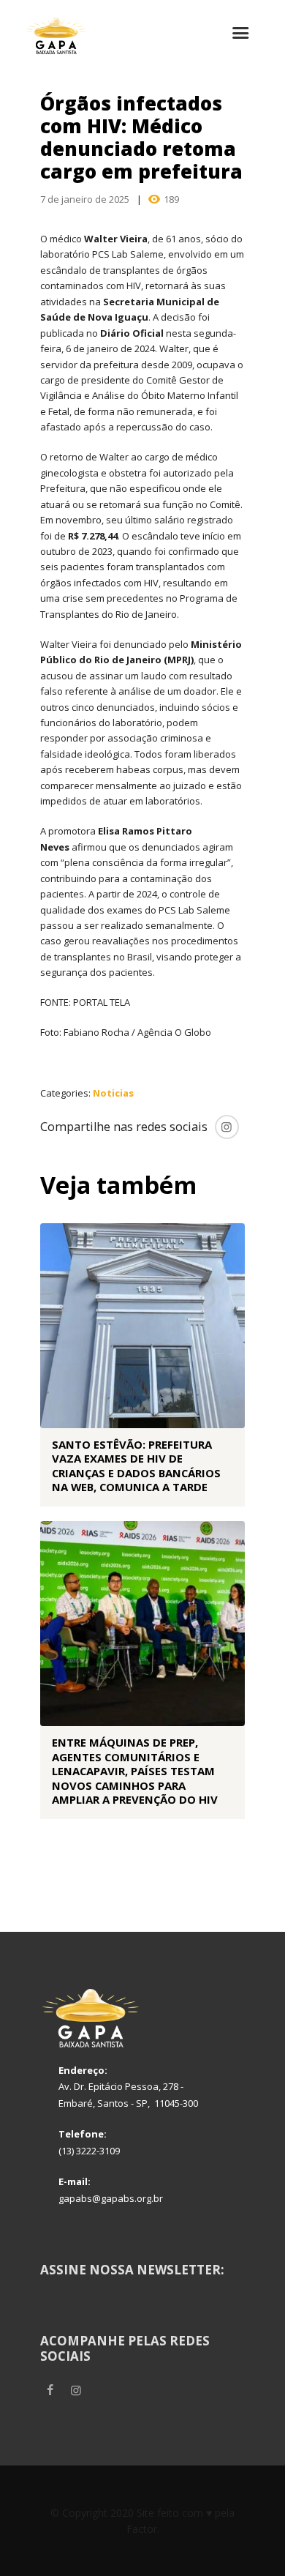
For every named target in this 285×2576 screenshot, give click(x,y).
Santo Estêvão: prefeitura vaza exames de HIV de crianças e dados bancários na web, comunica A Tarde (136, 1466)
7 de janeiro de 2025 (85, 199)
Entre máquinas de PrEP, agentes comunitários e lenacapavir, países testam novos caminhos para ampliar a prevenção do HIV (135, 1771)
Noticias (113, 1093)
